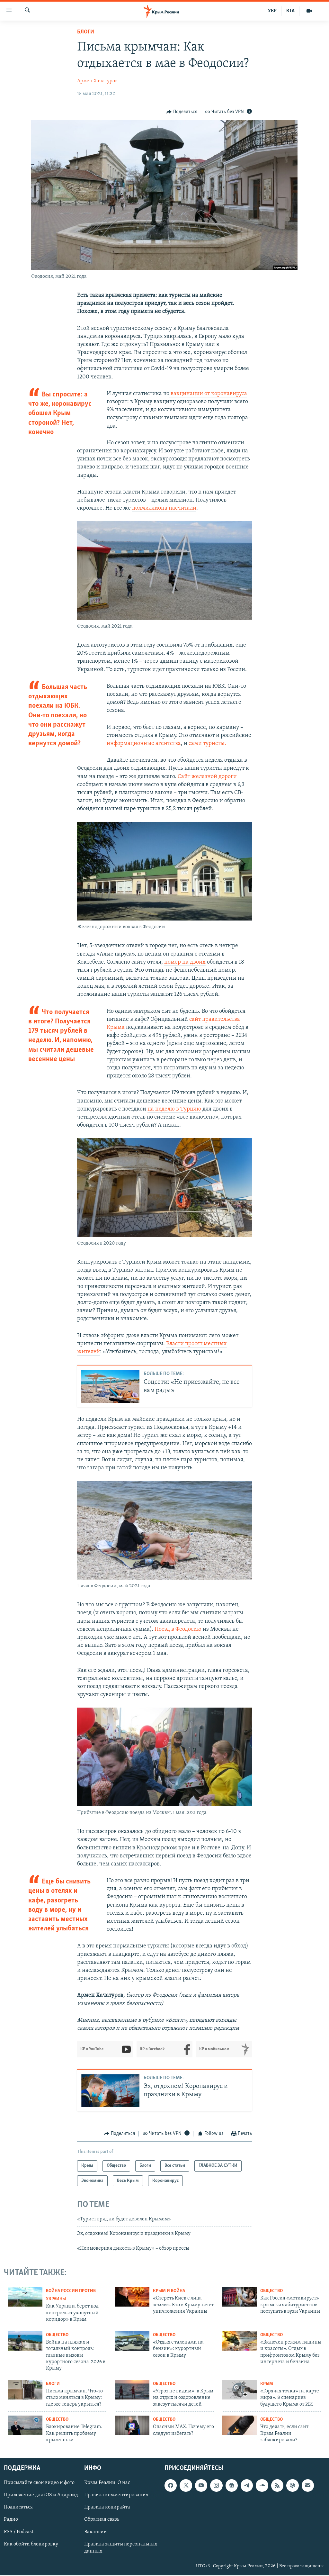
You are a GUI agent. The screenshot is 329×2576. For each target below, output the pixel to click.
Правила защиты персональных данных (121, 2548)
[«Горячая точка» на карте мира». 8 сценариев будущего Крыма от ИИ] (239, 2390)
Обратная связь (102, 2520)
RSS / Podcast (19, 2532)
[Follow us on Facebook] (171, 2486)
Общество (271, 2291)
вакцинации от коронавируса (208, 394)
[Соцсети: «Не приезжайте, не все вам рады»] (110, 1386)
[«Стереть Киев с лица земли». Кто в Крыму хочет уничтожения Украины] (132, 2297)
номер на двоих (185, 962)
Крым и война (169, 2291)
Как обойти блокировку (31, 2544)
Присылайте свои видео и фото (39, 2483)
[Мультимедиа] (309, 11)
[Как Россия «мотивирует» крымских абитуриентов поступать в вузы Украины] (239, 2297)
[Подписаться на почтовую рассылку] (308, 2486)
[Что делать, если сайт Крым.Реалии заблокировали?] (239, 2425)
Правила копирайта (107, 2508)
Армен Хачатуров (97, 81)
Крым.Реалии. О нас (107, 2483)
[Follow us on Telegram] (247, 2486)
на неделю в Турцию (174, 1109)
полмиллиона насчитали (164, 508)
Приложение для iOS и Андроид (41, 2495)
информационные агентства (144, 744)
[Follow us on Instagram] (216, 2486)
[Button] (182, 112)
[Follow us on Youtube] (201, 2486)
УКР (272, 11)
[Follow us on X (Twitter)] (186, 2486)
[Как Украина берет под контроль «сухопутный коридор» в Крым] (25, 2297)
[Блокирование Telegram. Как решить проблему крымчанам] (25, 2425)
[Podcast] (292, 2486)
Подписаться (18, 2508)
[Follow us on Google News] (232, 2486)
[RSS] (277, 2486)
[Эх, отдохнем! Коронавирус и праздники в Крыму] (110, 2091)
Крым (267, 2384)
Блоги (86, 32)
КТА (290, 11)
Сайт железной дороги (207, 777)
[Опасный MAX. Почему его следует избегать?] (132, 2425)
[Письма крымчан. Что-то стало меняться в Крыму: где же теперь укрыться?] (25, 2390)
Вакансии (96, 2532)
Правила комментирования (116, 2495)
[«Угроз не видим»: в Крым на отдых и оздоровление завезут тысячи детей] (132, 2390)
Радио (11, 2520)
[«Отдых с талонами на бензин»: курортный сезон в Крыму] (132, 2341)
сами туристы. (207, 744)
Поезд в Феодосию (178, 1629)
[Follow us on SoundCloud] (262, 2486)
